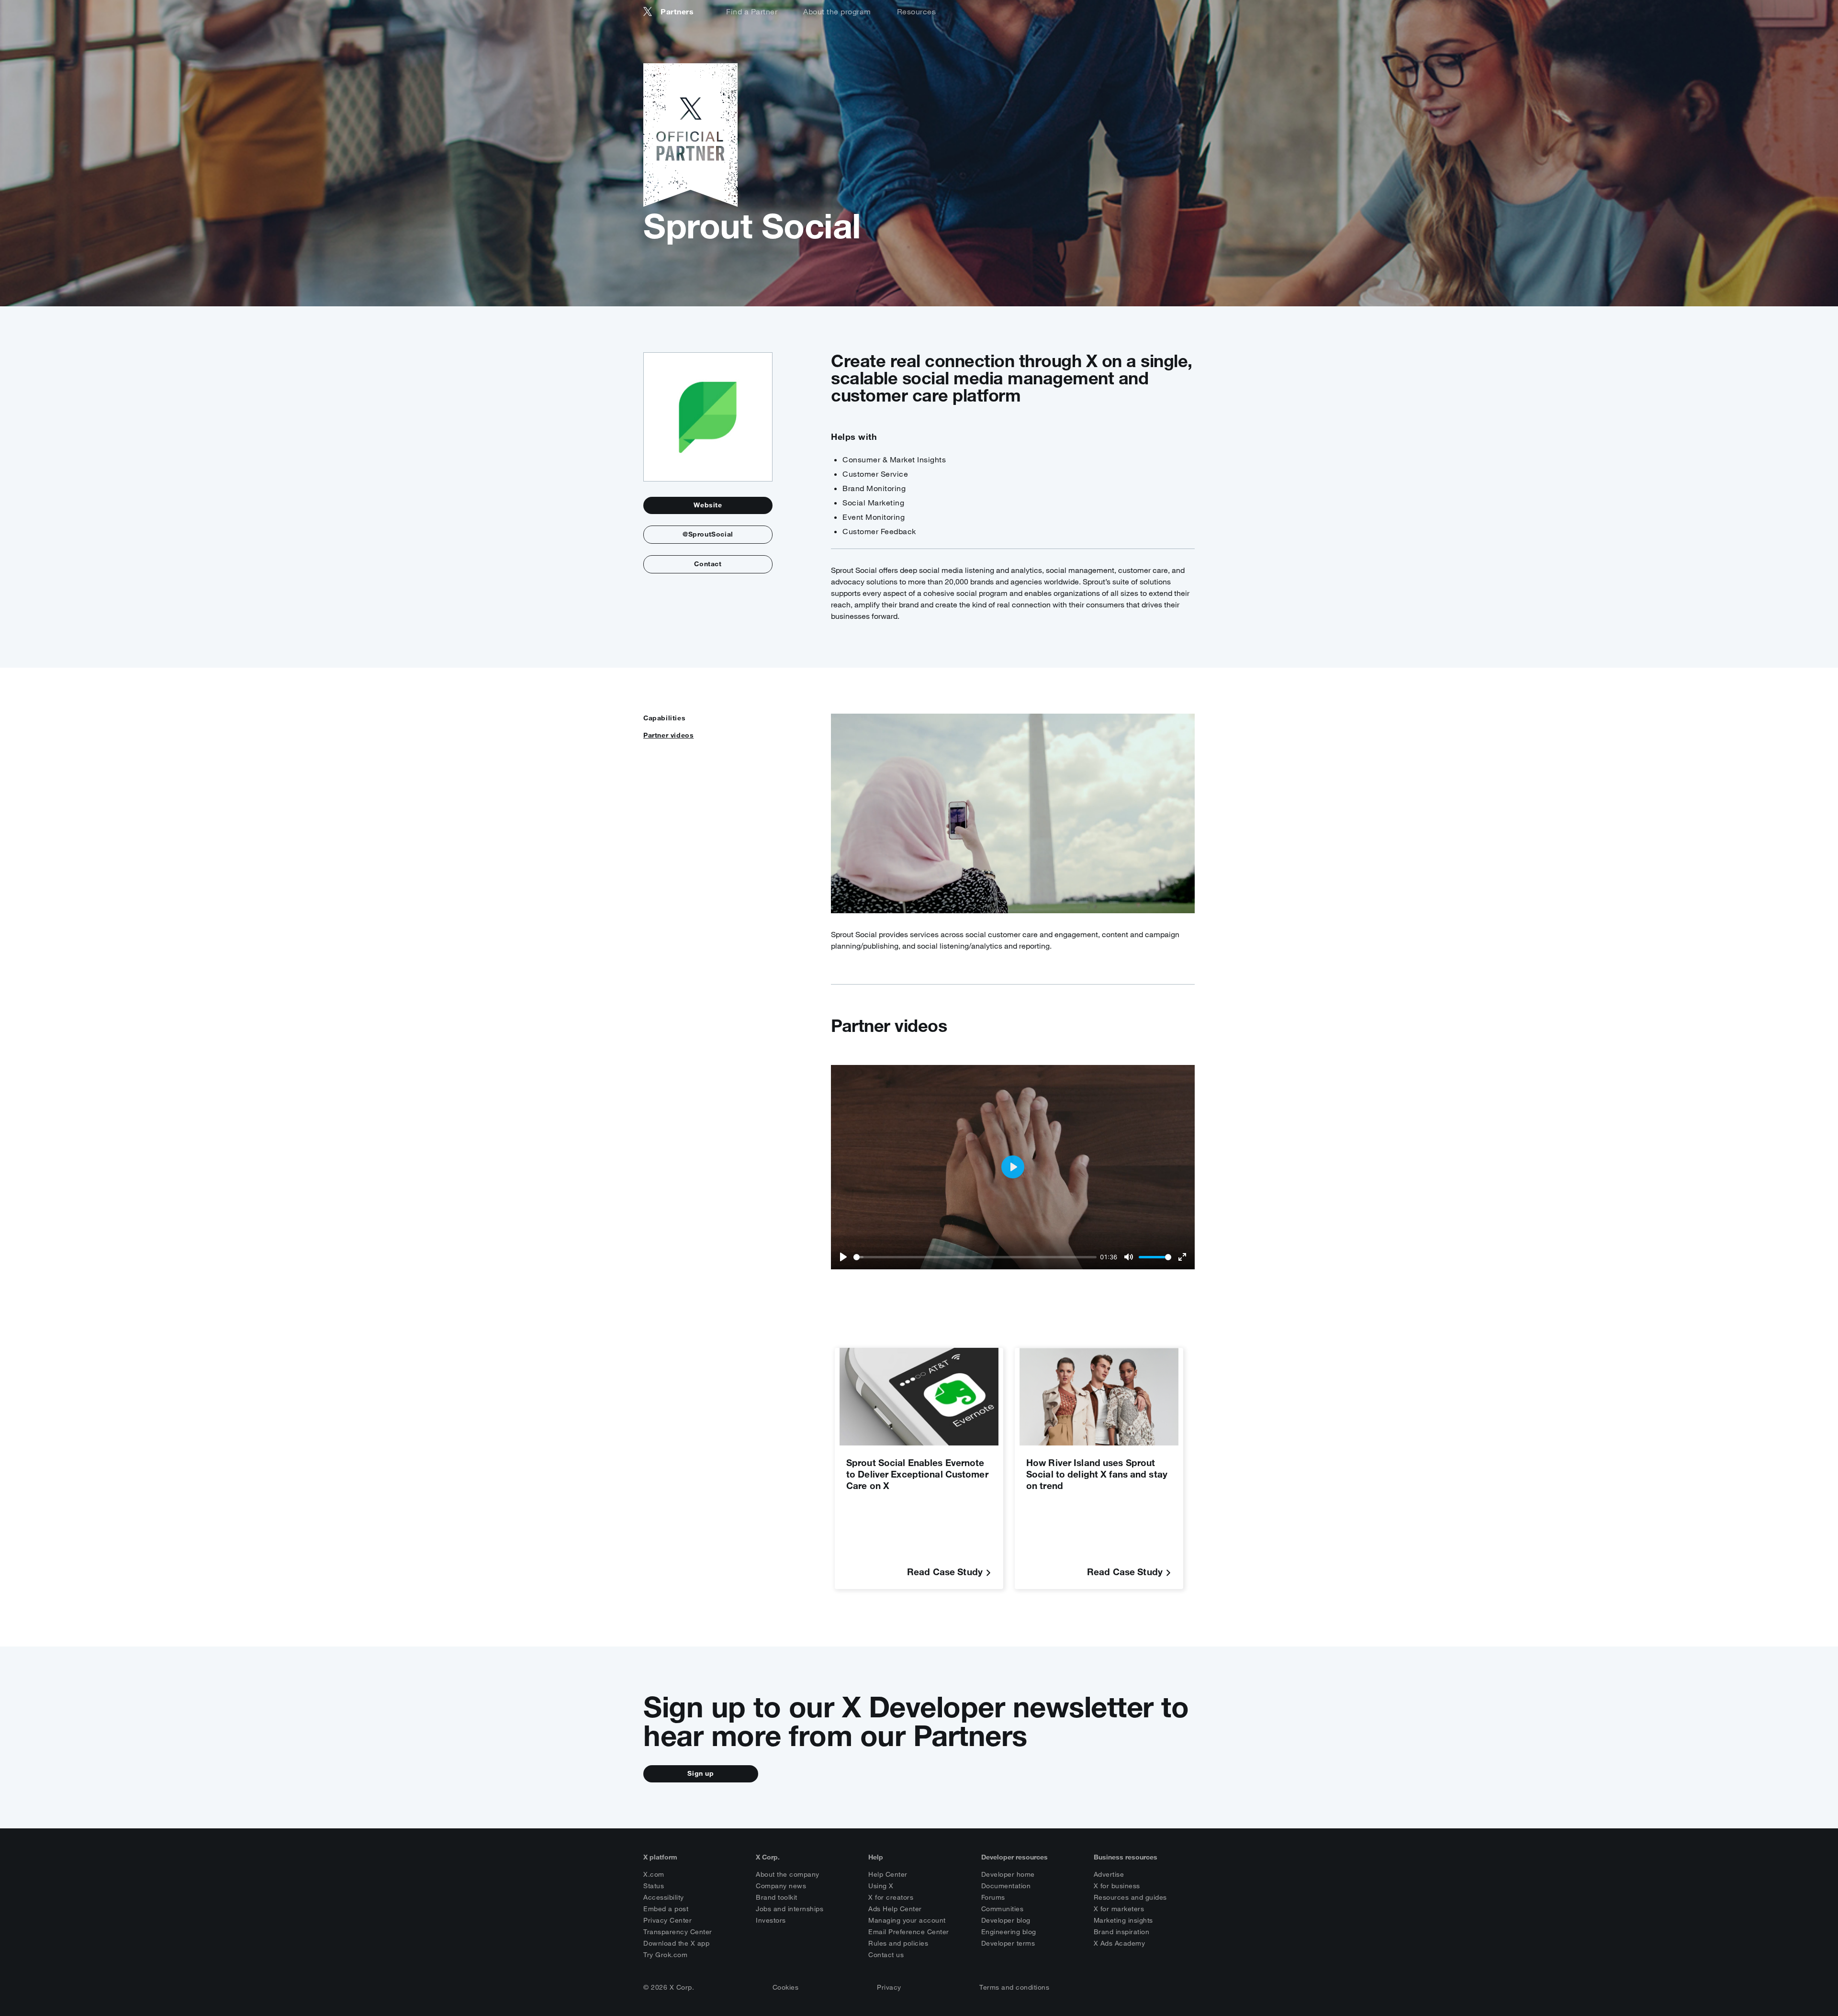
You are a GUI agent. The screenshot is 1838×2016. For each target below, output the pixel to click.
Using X (881, 1886)
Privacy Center (667, 1920)
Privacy (889, 1987)
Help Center (888, 1874)
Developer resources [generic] (1014, 1857)
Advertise (1109, 1874)
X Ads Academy (1120, 1943)
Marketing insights (1123, 1920)
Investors (771, 1920)
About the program (837, 11)
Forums (993, 1897)
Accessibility (664, 1897)
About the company (788, 1874)
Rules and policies (898, 1943)
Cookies (786, 1987)
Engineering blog (1009, 1932)
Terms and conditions (1014, 1987)
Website (708, 505)
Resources (917, 11)
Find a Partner (752, 11)
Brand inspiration (1122, 1932)
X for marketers (1119, 1909)
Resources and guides (1130, 1897)
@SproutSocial (708, 534)
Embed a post (666, 1909)
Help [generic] (876, 1857)
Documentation (1006, 1886)
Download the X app (676, 1943)
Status (654, 1886)
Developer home (1008, 1874)
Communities (1003, 1909)
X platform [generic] (660, 1857)
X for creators (891, 1897)
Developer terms (1008, 1943)
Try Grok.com (665, 1955)
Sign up (700, 1773)
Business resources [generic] (1126, 1857)
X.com (654, 1874)
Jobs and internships (790, 1909)
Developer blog (1006, 1920)
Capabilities (664, 718)
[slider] (975, 1257)
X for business (1117, 1886)
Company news (781, 1886)
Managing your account (907, 1920)
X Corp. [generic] (768, 1857)
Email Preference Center (909, 1932)
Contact (708, 564)
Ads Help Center (895, 1909)
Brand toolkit (777, 1897)
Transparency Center (678, 1932)
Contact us (886, 1955)
